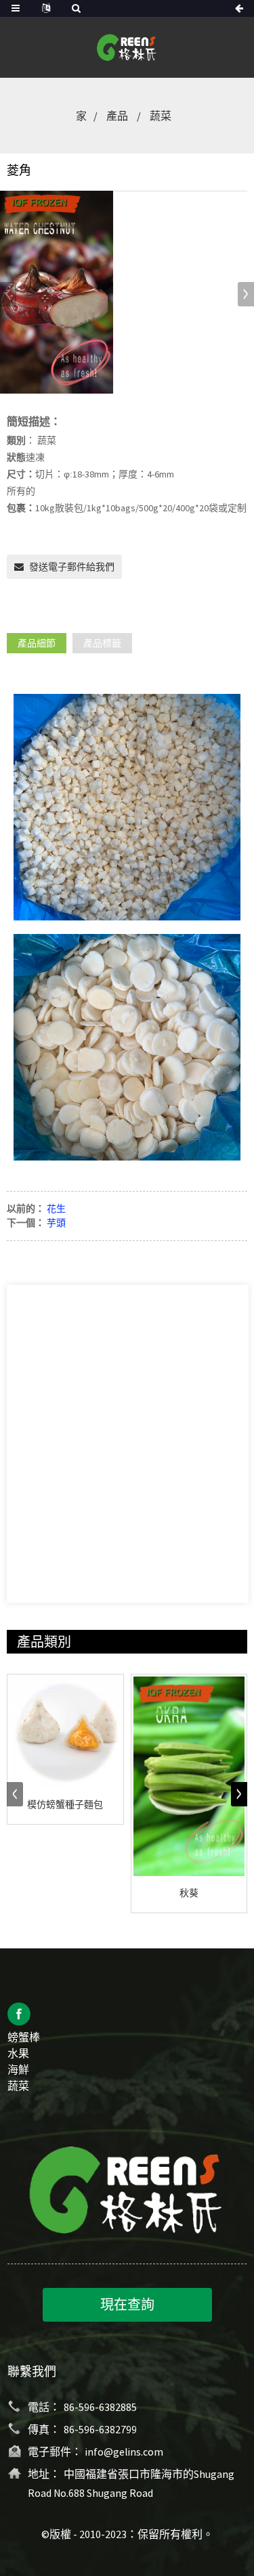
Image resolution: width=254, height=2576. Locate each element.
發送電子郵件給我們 (72, 567)
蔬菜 (161, 116)
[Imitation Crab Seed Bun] (65, 1732)
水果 (18, 2053)
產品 (117, 116)
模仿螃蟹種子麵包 (65, 1804)
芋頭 (56, 1223)
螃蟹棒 (24, 2037)
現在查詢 (127, 2304)
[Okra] (189, 1777)
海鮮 (18, 2069)
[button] (246, 294)
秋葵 (189, 1893)
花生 (56, 1209)
